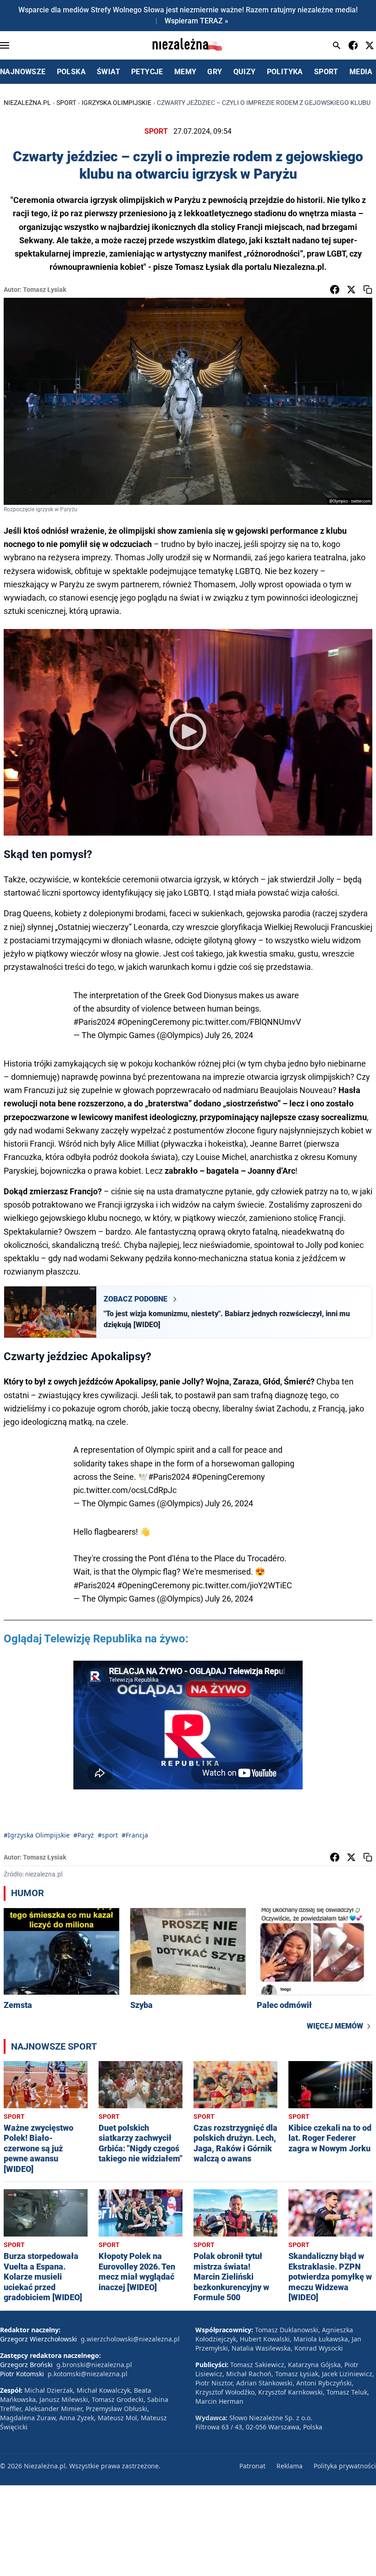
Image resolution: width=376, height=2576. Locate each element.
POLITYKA (285, 72)
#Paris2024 (94, 1022)
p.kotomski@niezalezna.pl (88, 2374)
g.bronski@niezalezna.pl (94, 2365)
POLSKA (71, 72)
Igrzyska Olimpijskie (116, 103)
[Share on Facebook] (335, 290)
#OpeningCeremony (154, 1022)
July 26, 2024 (229, 1035)
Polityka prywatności (345, 2466)
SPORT (326, 72)
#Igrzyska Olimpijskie (37, 1835)
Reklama (290, 2466)
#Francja (135, 1835)
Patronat (252, 2466)
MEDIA (361, 72)
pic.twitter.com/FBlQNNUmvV (246, 1022)
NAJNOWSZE (23, 72)
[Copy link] (368, 290)
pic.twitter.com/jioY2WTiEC (242, 1585)
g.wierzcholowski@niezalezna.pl (130, 2339)
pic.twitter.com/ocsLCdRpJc (125, 1490)
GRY (215, 72)
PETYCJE (147, 72)
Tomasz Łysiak (44, 290)
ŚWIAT (108, 72)
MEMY (185, 72)
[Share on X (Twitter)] (351, 290)
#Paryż (84, 1835)
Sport (66, 103)
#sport (108, 1835)
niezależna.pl (27, 103)
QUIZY (245, 72)
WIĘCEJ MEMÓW (335, 2026)
